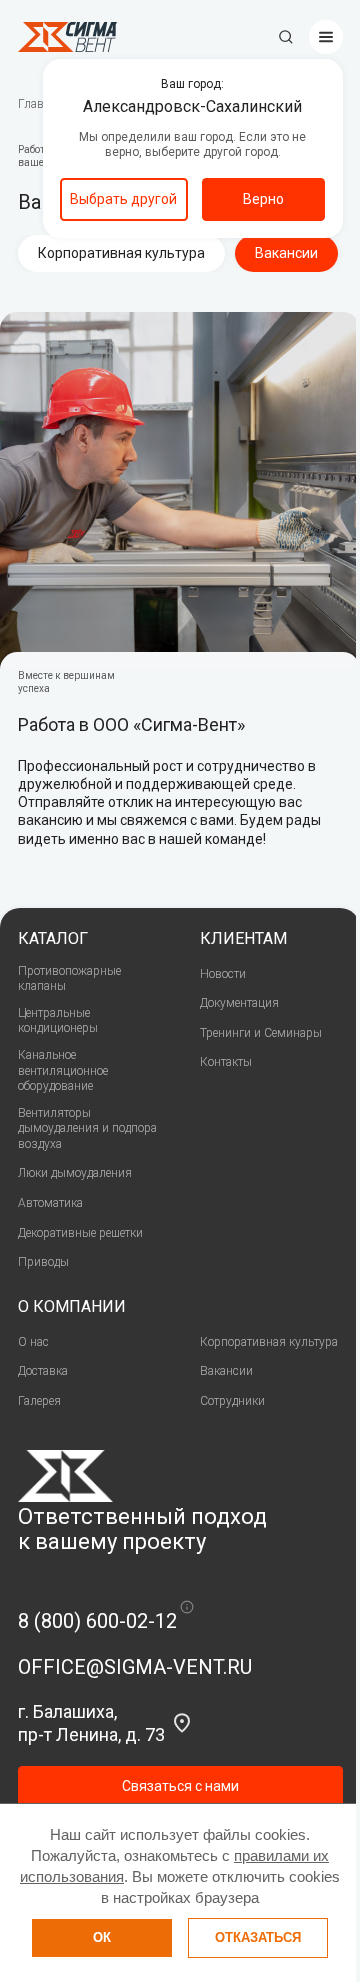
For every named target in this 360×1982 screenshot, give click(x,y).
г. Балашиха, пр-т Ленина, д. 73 (91, 1723)
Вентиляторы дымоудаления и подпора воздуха (87, 1128)
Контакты (226, 1062)
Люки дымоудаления (75, 1173)
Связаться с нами (180, 1786)
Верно (263, 199)
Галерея (39, 1401)
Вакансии (226, 1371)
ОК (102, 1937)
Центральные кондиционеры (58, 1021)
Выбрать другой (123, 199)
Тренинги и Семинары (261, 1033)
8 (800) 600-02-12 (97, 1621)
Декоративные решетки (80, 1233)
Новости (223, 974)
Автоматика (50, 1203)
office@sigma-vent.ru (135, 1667)
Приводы (43, 1262)
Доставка (43, 1371)
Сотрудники (232, 1401)
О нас (33, 1342)
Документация (239, 1003)
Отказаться (258, 1937)
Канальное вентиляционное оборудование (63, 1070)
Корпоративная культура (121, 253)
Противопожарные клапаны (69, 979)
